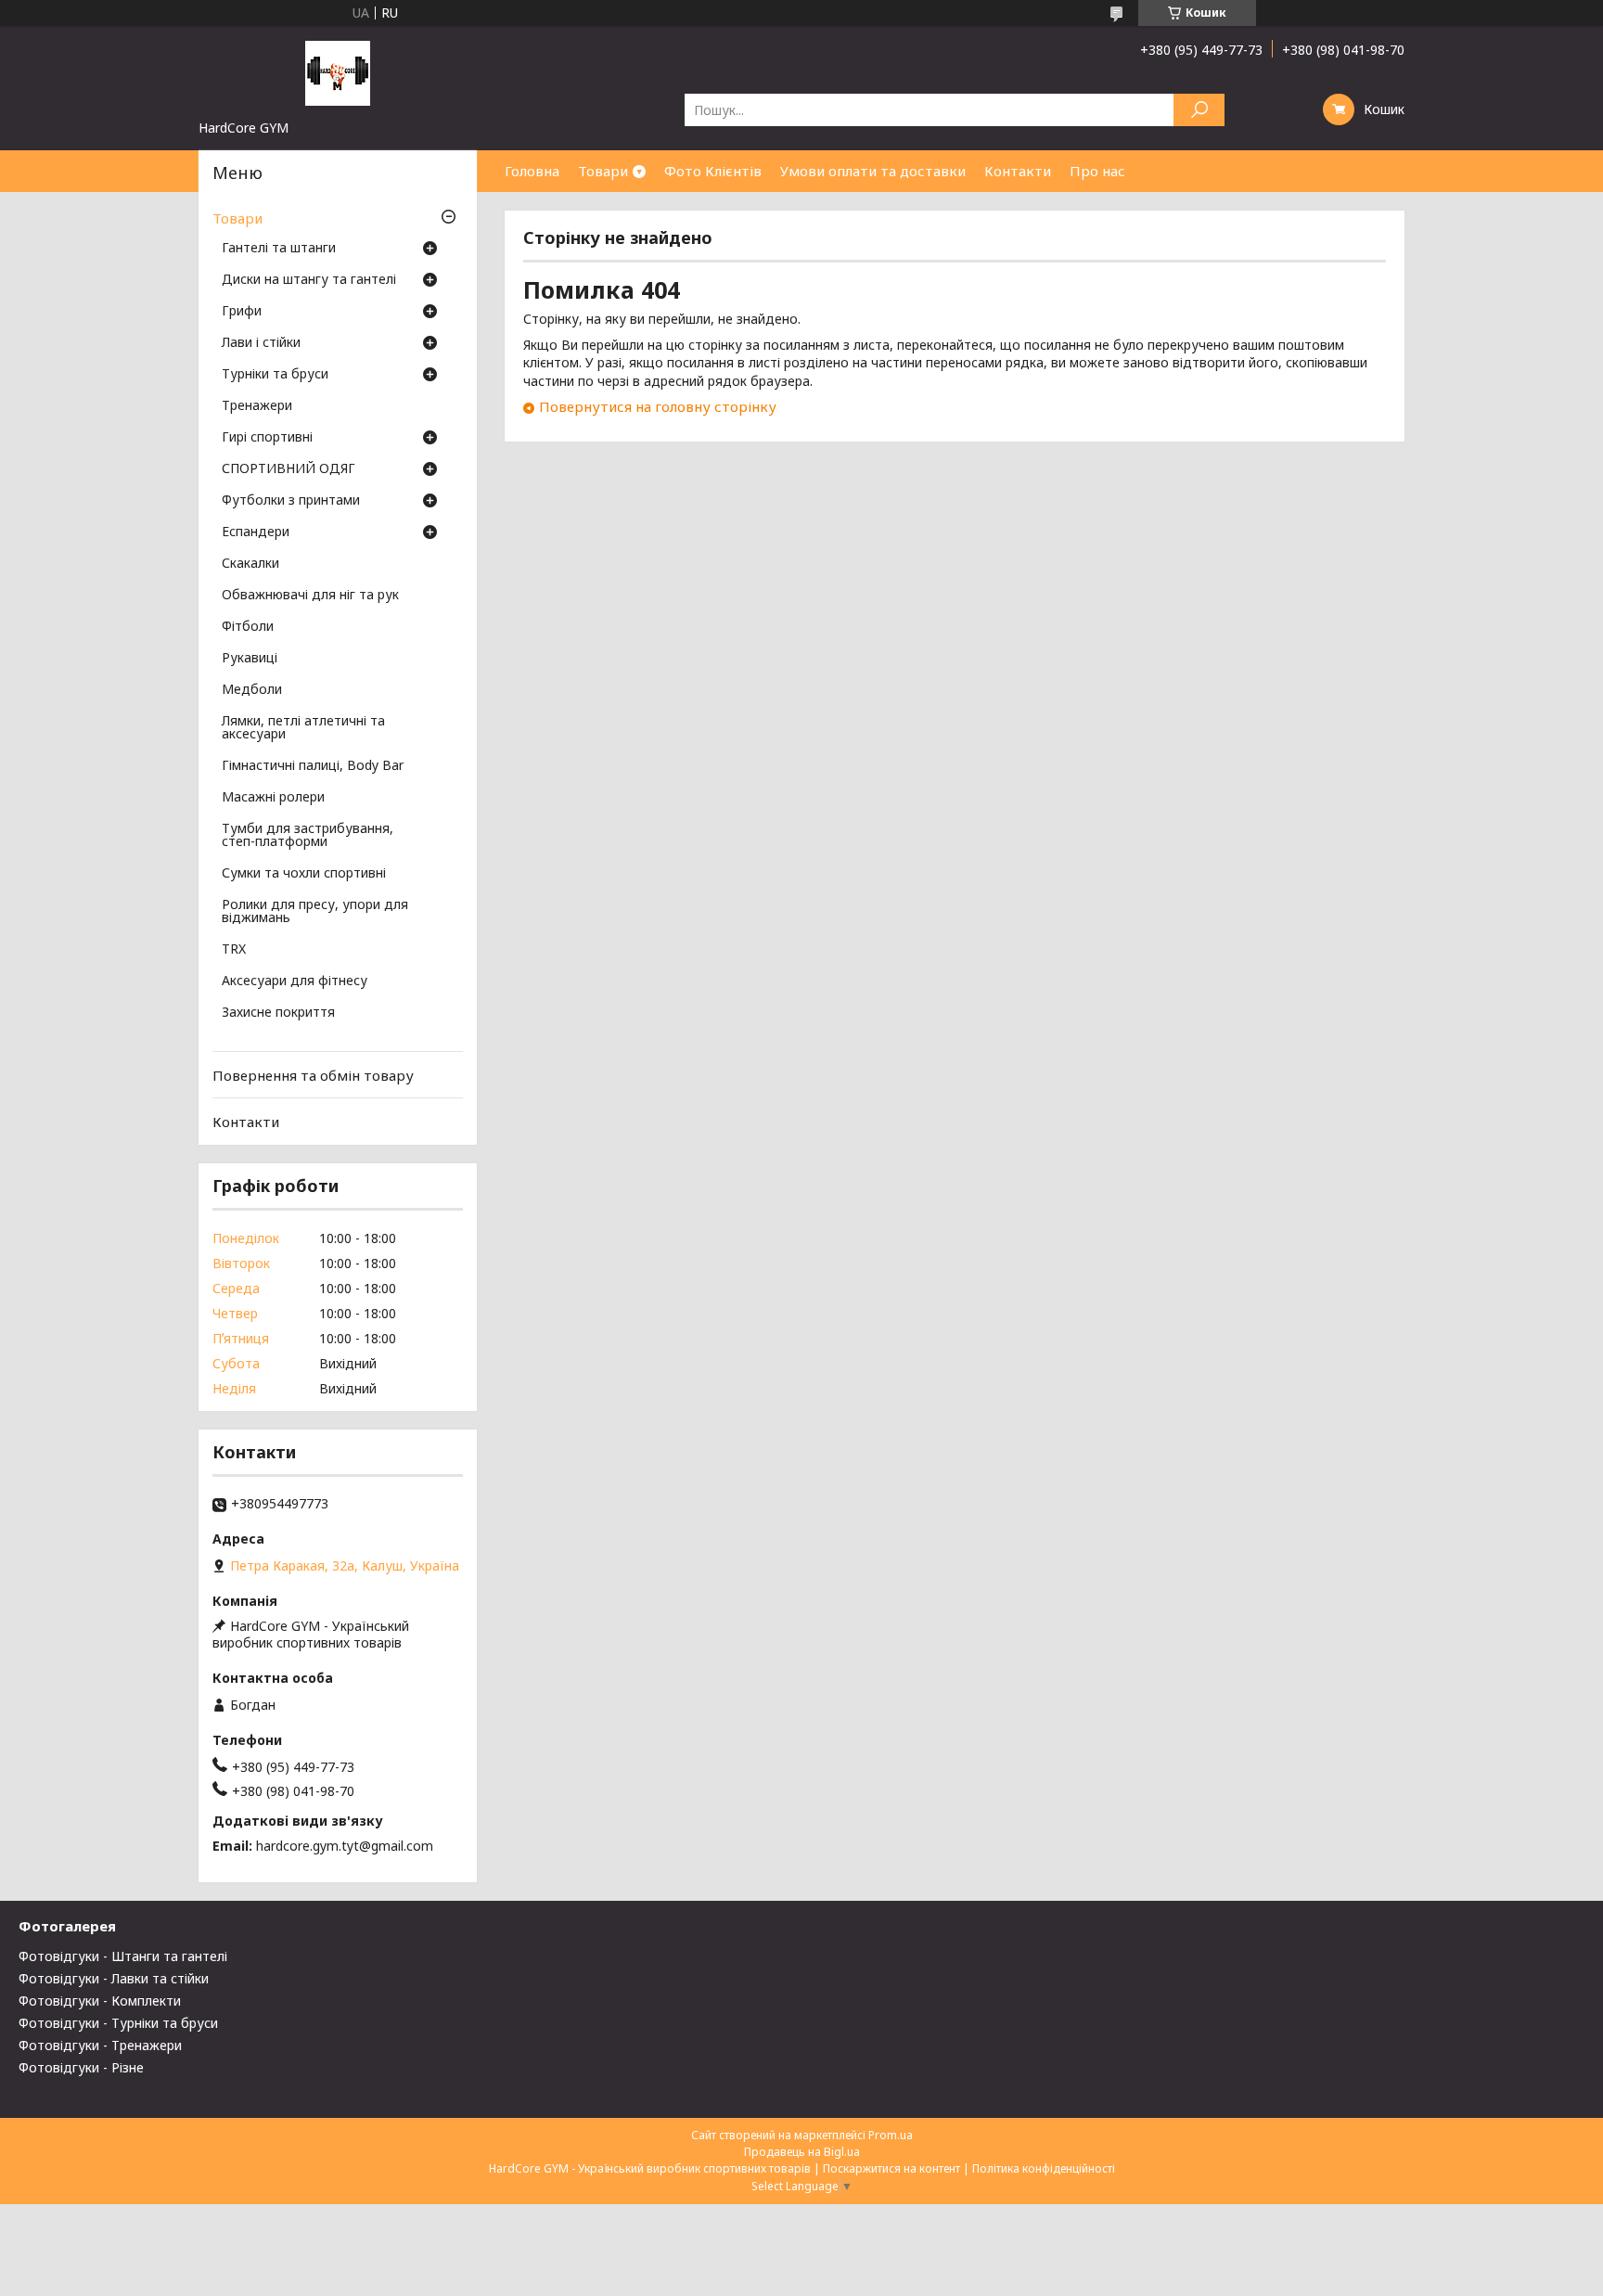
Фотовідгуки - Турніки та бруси (118, 2023)
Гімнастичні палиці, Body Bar (313, 766)
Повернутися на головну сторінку (658, 406)
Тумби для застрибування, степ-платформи (308, 836)
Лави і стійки (261, 343)
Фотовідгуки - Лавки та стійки (114, 1978)
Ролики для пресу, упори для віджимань (315, 912)
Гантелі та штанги (279, 249)
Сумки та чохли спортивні (304, 874)
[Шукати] (1199, 110)
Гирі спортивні (267, 438)
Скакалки (250, 564)
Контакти (1018, 171)
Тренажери (257, 406)
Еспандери (256, 532)
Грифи (242, 312)
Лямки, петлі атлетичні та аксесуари (303, 728)
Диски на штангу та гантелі (309, 280)
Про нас (1097, 171)
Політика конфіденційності (1044, 2168)
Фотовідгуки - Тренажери (100, 2045)
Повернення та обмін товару (313, 1075)
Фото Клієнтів (713, 171)
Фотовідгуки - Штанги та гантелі (123, 1956)
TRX (234, 950)
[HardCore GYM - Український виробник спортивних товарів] (338, 72)
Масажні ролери (273, 798)
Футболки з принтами (291, 501)
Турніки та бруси (275, 375)
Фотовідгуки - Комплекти (100, 2001)
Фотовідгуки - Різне (81, 2067)
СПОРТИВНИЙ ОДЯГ (289, 469)
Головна (532, 171)
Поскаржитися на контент (891, 2168)
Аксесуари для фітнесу (295, 981)
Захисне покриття (278, 1013)
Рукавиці (250, 659)
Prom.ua (891, 2135)
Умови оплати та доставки (873, 171)
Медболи (252, 690)
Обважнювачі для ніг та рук (310, 596)
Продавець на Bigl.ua (802, 2152)
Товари (603, 171)
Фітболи (248, 627)
